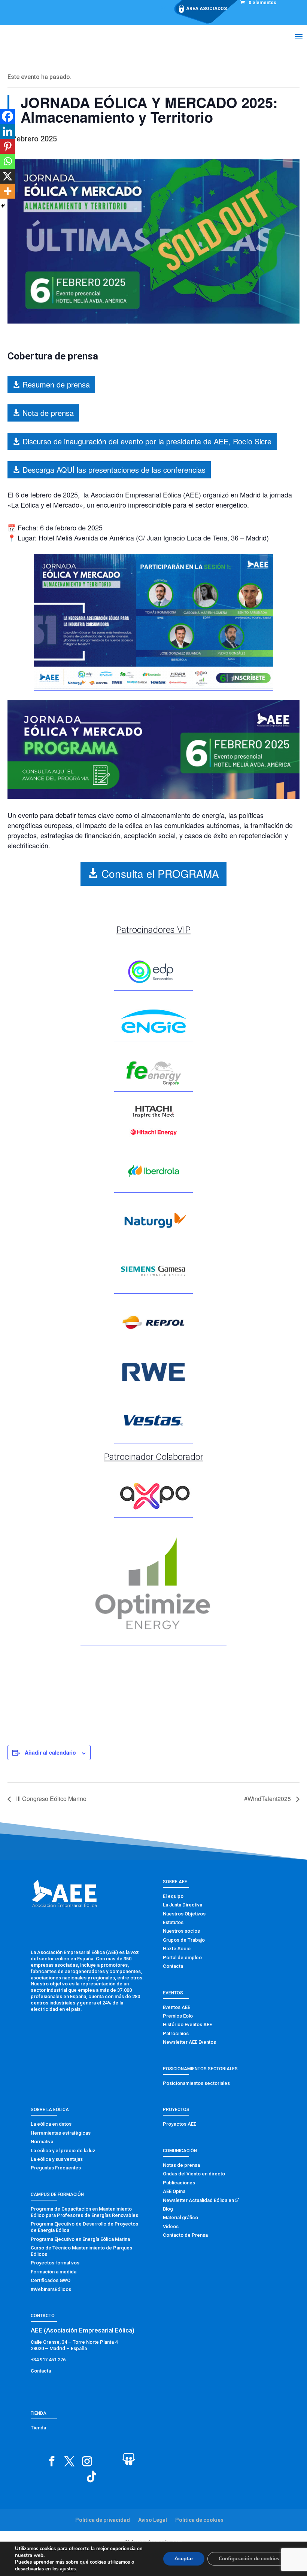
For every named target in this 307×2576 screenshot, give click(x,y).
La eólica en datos (51, 2124)
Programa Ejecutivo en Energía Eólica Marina (80, 2239)
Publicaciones (179, 2183)
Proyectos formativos (55, 2263)
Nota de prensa (48, 413)
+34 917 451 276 (48, 2360)
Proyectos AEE (180, 2124)
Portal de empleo (182, 1958)
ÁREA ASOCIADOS (206, 9)
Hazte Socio (177, 1949)
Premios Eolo (178, 2016)
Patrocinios (176, 2033)
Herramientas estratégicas (61, 2133)
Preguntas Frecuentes (56, 2168)
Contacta (173, 1966)
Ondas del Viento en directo (194, 2174)
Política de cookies (199, 2520)
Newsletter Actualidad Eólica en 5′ (201, 2200)
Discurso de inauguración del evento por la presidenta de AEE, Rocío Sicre (147, 441)
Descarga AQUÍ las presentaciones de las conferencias (114, 470)
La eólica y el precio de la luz (63, 2151)
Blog (168, 2209)
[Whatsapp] (7, 161)
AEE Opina (174, 2191)
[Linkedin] (7, 131)
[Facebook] (7, 116)
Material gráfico (180, 2217)
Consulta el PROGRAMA (160, 873)
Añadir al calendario (50, 1752)
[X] (7, 176)
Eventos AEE (177, 2007)
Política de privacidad (103, 2520)
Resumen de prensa (56, 384)
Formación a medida (54, 2272)
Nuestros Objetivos (184, 1914)
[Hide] (3, 206)
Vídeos (171, 2226)
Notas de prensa (181, 2165)
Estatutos (173, 1922)
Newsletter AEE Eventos (189, 2042)
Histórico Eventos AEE (187, 2024)
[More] (7, 191)
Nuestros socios (181, 1931)
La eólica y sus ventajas (57, 2159)
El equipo (173, 1896)
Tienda (38, 2428)
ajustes (68, 2569)
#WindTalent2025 (268, 1799)
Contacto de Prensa (185, 2235)
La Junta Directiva (183, 1905)
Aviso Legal (153, 2520)
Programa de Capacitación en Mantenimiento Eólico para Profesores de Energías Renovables (84, 2212)
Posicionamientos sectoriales (196, 2083)
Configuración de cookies (249, 2559)
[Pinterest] (7, 146)
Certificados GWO (51, 2280)
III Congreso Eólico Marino (51, 1799)
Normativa (42, 2142)
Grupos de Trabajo (184, 1940)
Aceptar (184, 2559)
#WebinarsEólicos (51, 2289)
